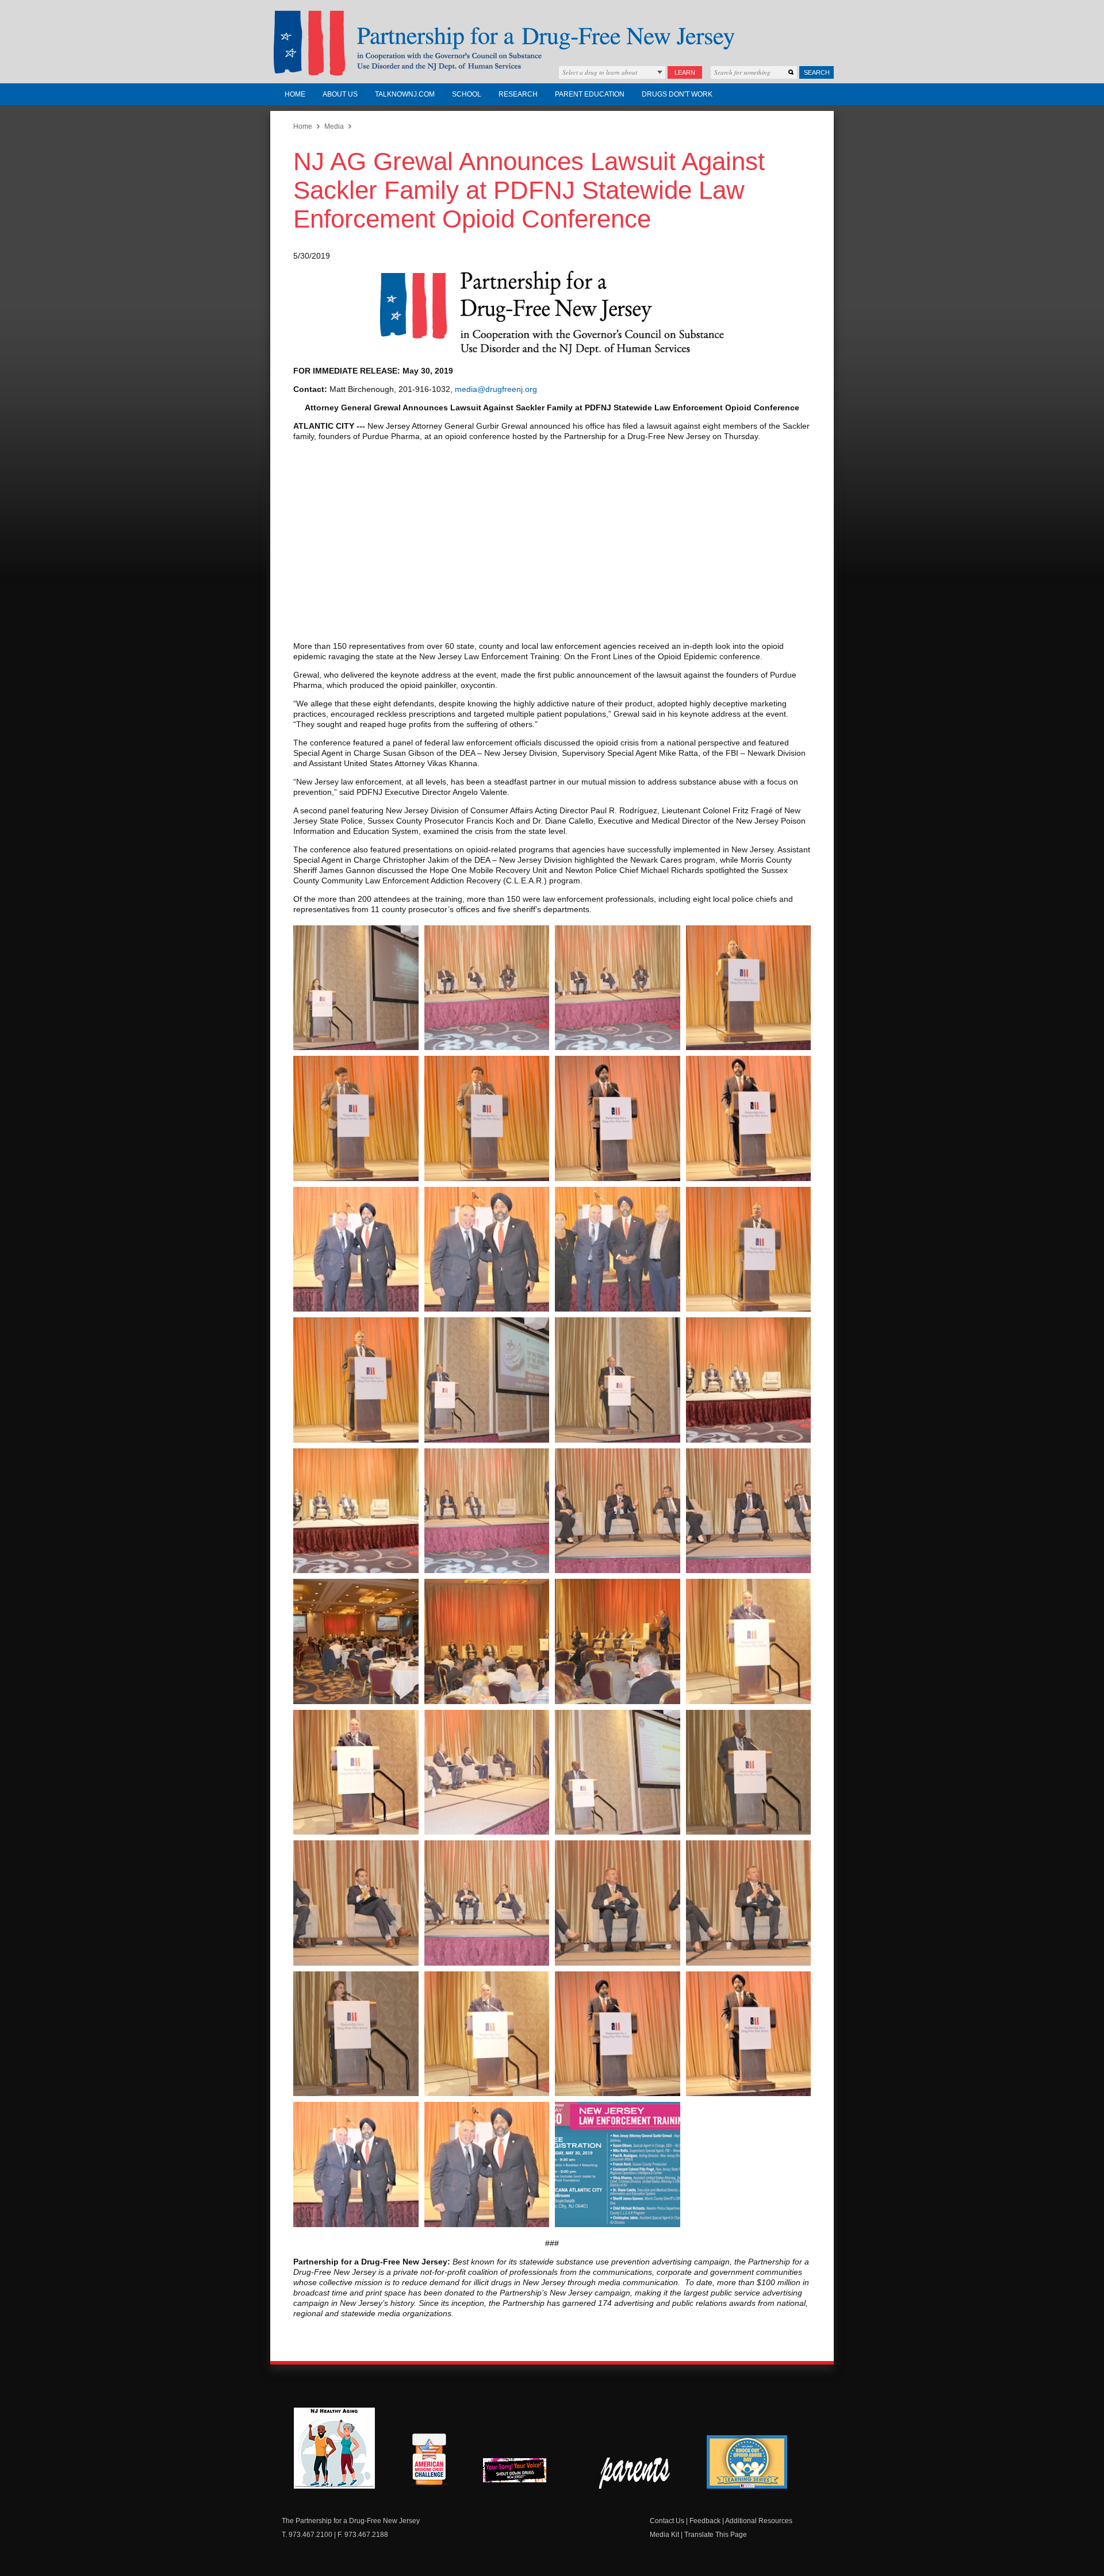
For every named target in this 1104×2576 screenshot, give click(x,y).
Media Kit (664, 2535)
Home (295, 94)
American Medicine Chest (429, 2461)
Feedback (705, 2521)
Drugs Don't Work (677, 94)
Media (334, 126)
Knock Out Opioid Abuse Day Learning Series (747, 2462)
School (467, 94)
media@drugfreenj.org (496, 389)
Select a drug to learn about (600, 72)
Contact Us (667, 2521)
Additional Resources (759, 2521)
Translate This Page (716, 2535)
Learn (685, 72)
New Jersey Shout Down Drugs (523, 2473)
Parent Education (590, 94)
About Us (340, 94)
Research (518, 94)
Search (817, 72)
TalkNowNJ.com (405, 94)
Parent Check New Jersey (635, 2473)
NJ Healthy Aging (334, 2448)
